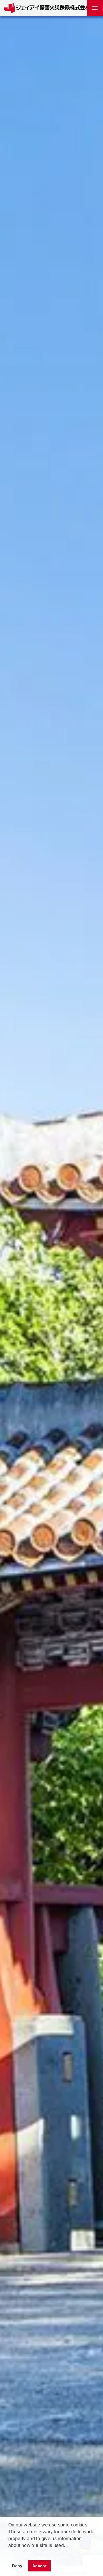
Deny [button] (17, 2566)
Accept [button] (39, 2566)
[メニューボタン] (95, 8)
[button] (9, 2553)
